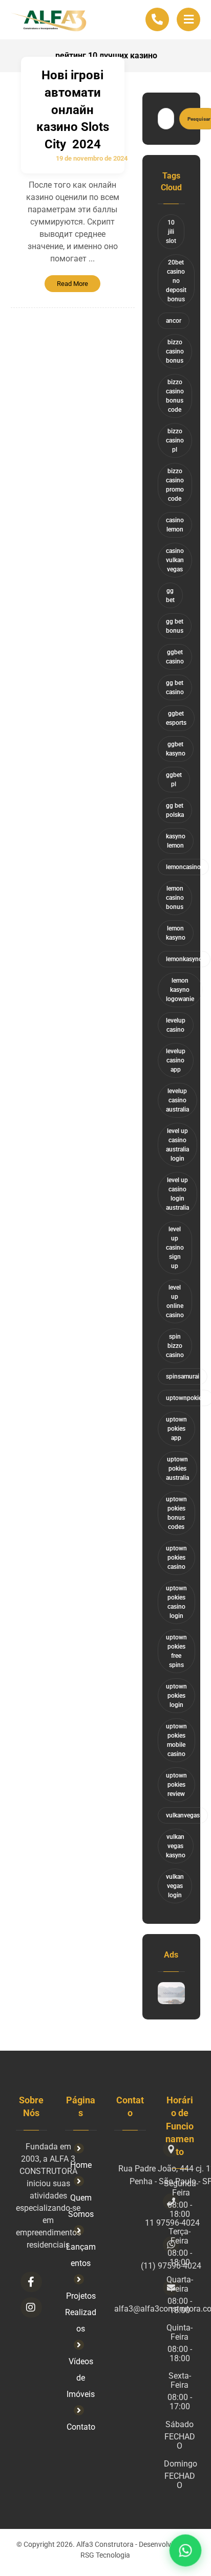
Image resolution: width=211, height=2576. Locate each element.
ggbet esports (176, 718)
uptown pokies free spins (176, 1651)
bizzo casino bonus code (175, 396)
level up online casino (175, 1301)
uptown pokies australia (177, 1469)
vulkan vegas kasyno (176, 1846)
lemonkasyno (184, 959)
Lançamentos (81, 2255)
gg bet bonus (175, 626)
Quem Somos (81, 2206)
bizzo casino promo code (175, 485)
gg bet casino (175, 687)
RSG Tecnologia (105, 2555)
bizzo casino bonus (175, 351)
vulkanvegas (183, 1815)
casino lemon (175, 525)
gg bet (170, 595)
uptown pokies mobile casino (176, 1740)
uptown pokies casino (176, 1558)
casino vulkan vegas (175, 560)
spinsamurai (183, 1376)
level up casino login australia (177, 1194)
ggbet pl (174, 780)
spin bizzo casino (175, 1346)
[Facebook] (31, 2282)
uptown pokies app (176, 1429)
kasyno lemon (176, 841)
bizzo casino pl (175, 440)
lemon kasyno (176, 933)
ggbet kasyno (176, 749)
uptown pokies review (176, 1785)
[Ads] (172, 1993)
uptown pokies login (176, 1696)
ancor (174, 321)
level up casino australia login (177, 1145)
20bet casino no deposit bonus (176, 281)
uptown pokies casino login (176, 1602)
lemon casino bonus (175, 898)
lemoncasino (183, 867)
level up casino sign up (175, 1248)
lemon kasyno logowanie (180, 990)
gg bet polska (175, 810)
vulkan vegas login (175, 1886)
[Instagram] (31, 2307)
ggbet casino (175, 657)
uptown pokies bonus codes (176, 1513)
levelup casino (176, 1025)
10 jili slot (171, 232)
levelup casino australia (177, 1100)
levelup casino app (176, 1060)
